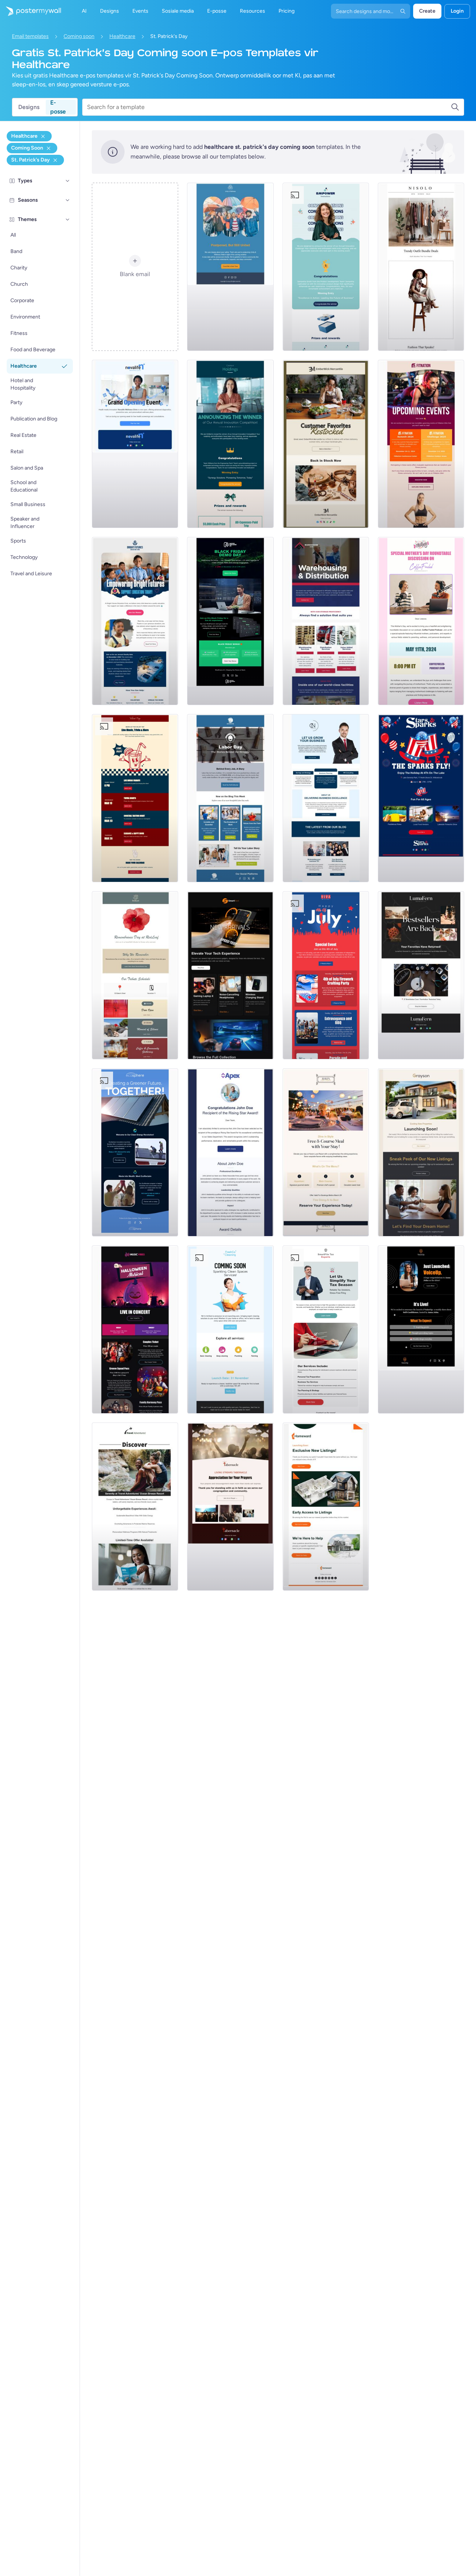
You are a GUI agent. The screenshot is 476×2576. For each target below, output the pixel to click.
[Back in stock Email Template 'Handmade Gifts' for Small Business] (326, 444)
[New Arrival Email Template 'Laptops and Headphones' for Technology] (230, 975)
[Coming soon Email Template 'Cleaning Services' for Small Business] (230, 1329)
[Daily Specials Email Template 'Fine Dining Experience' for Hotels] (326, 1152)
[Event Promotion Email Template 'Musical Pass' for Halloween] (135, 1329)
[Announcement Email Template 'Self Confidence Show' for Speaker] (421, 1329)
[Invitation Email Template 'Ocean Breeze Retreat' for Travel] (135, 1507)
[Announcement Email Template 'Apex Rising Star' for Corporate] (230, 1152)
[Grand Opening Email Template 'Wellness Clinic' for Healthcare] (135, 444)
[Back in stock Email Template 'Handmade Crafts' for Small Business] (421, 975)
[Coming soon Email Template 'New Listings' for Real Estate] (421, 1152)
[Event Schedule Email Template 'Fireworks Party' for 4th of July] (326, 975)
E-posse (58, 107)
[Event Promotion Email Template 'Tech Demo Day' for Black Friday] (230, 621)
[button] (68, 181)
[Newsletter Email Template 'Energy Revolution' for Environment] (135, 1152)
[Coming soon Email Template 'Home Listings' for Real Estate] (326, 1507)
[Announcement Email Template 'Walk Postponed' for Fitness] (230, 267)
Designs (29, 107)
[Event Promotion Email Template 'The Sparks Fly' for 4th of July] (421, 798)
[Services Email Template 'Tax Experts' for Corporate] (326, 1329)
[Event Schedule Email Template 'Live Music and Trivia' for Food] (135, 798)
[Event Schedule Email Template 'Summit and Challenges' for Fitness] (421, 444)
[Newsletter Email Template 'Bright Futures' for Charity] (135, 621)
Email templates (30, 36)
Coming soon (79, 36)
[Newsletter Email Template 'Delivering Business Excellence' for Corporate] (326, 798)
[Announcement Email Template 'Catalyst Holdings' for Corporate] (230, 444)
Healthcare (122, 36)
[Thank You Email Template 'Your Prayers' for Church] (230, 1507)
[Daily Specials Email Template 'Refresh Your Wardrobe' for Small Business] (421, 267)
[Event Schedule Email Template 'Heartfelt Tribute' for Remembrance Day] (135, 975)
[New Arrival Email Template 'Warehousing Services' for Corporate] (326, 621)
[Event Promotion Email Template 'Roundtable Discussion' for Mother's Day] (421, 621)
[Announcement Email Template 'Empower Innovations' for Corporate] (326, 267)
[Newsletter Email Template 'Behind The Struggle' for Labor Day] (230, 798)
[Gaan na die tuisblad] (30, 11)
